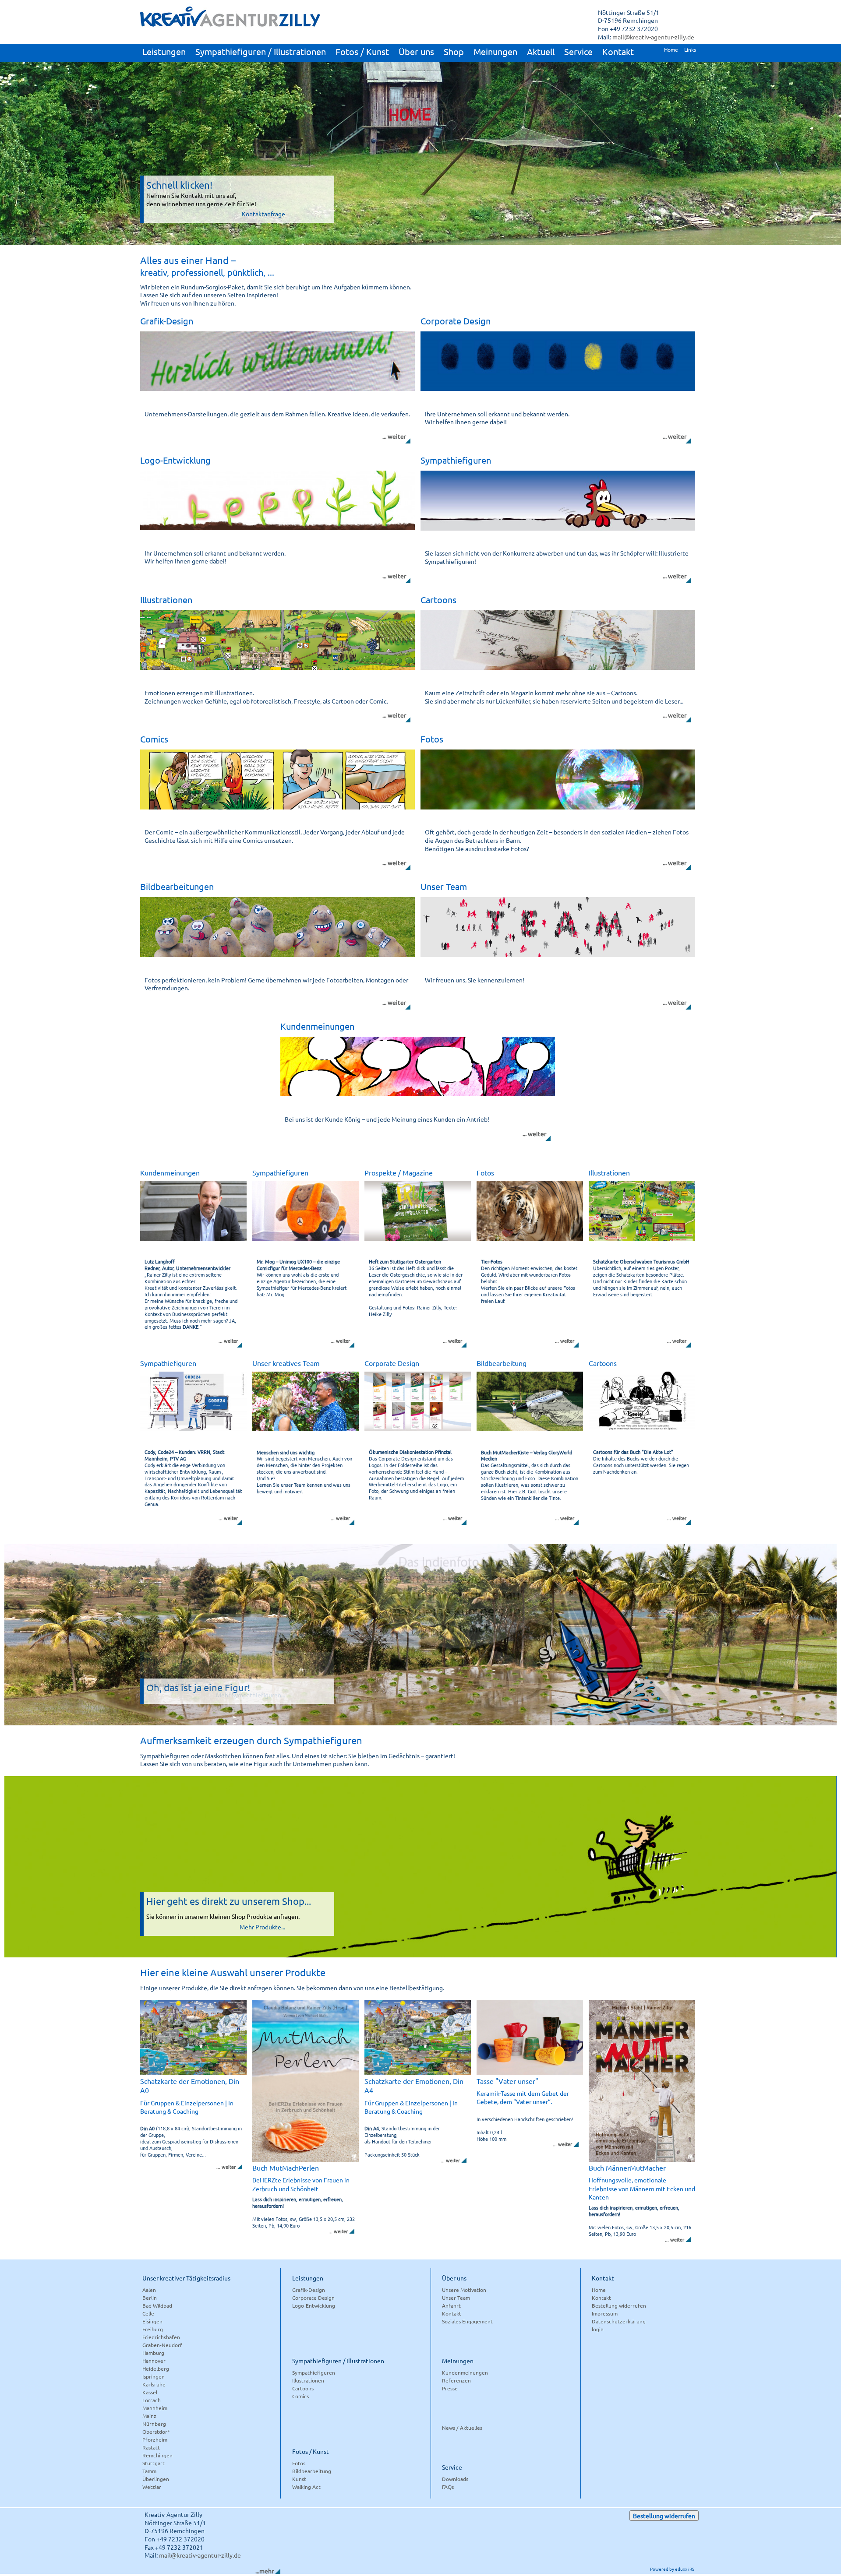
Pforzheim (155, 2439)
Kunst (299, 2479)
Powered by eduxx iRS (672, 2569)
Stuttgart (154, 2463)
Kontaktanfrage (263, 214)
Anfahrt (451, 2305)
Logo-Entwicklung (314, 2305)
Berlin (150, 2298)
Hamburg (153, 2353)
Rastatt (151, 2447)
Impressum (605, 2313)
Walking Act (306, 2487)
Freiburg (153, 2329)
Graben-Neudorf (162, 2345)
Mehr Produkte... (262, 1927)
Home (599, 2290)
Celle (148, 2313)
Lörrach (152, 2400)
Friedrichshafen (161, 2337)
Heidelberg (156, 2368)
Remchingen (157, 2455)
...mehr (265, 2571)
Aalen (149, 2290)
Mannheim (155, 2408)
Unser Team (456, 2298)
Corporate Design (313, 2298)
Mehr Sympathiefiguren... (251, 1695)
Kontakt (452, 2313)
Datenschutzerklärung (619, 2321)
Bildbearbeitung (312, 2471)
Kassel (150, 2392)
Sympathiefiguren (314, 2372)
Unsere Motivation (464, 2290)
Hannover (154, 2361)
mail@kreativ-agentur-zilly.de (653, 37)
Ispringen (154, 2376)
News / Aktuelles (462, 2428)
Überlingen (156, 2479)
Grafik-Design (309, 2290)
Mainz (149, 2416)
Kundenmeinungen (465, 2372)
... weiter (394, 436)
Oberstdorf (156, 2432)
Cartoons (303, 2388)
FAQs (448, 2487)
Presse (450, 2388)
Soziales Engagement (467, 2321)
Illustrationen (308, 2380)
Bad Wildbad (157, 2305)
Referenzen (456, 2380)
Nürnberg (154, 2424)
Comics (300, 2396)
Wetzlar (152, 2487)
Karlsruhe (154, 2384)
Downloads (455, 2479)
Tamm (149, 2471)
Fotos (299, 2463)
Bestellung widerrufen (619, 2305)
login (598, 2329)
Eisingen (152, 2321)
